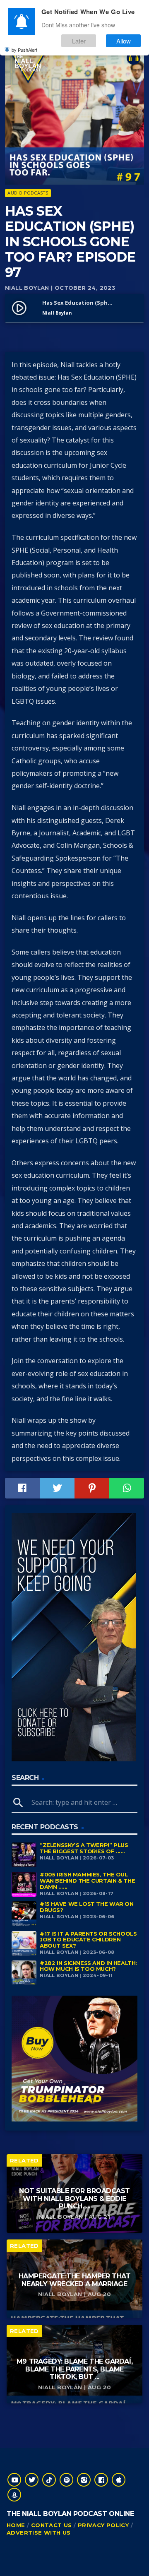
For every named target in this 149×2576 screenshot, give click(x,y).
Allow (124, 41)
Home (16, 2525)
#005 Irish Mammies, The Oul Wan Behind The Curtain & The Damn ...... (87, 1881)
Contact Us (52, 2525)
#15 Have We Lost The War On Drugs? (87, 1907)
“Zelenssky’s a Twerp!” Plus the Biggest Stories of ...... (84, 1848)
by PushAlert (24, 50)
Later (79, 41)
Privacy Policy (103, 2525)
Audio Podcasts (28, 193)
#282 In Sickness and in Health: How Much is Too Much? (88, 1966)
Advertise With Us (39, 2533)
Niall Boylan (27, 288)
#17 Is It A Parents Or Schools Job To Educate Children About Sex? (88, 1940)
